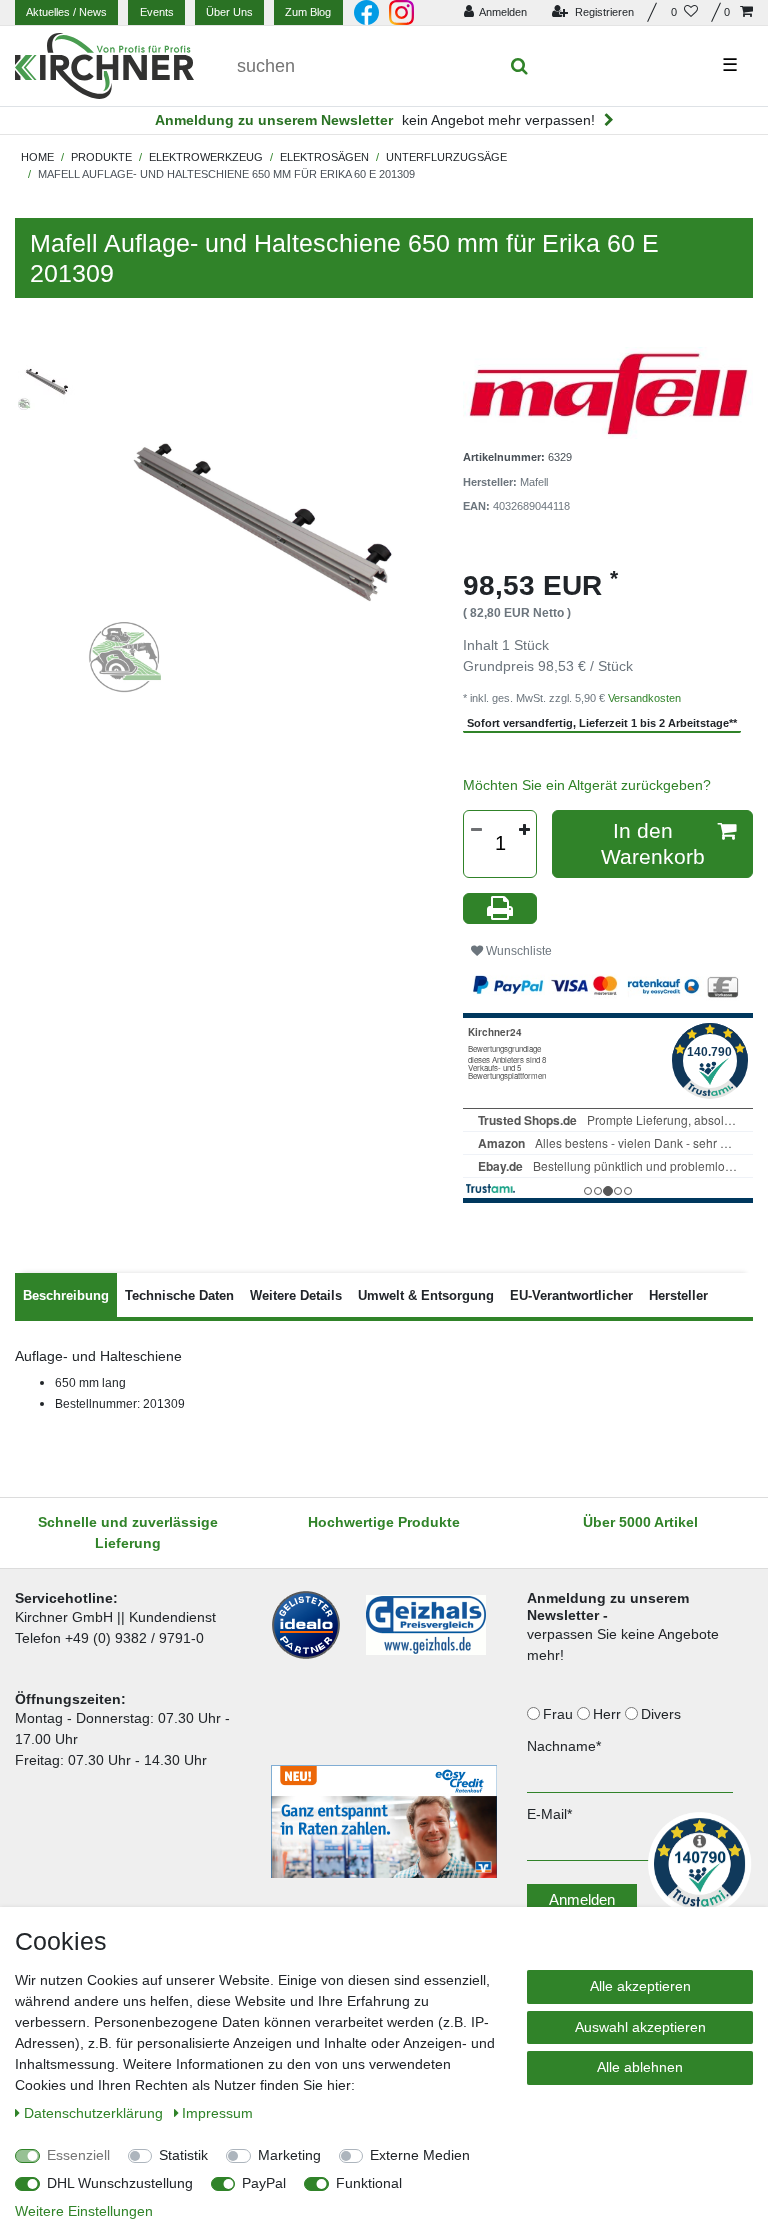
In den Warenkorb (653, 843)
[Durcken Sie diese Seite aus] (500, 908)
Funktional (369, 2183)
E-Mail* (549, 1814)
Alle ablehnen (640, 2067)
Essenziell (78, 2155)
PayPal (264, 2183)
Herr (609, 1714)
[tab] (66, 1295)
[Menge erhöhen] (524, 830)
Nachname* (564, 1746)
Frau (560, 1714)
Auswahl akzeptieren (640, 2027)
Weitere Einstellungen (84, 2211)
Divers (663, 1714)
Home (37, 157)
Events (157, 12)
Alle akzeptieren (640, 1986)
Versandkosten (644, 698)
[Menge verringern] (476, 830)
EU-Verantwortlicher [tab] (571, 1295)
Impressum (217, 2113)
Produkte (101, 157)
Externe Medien (420, 2155)
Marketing (289, 2155)
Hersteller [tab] (678, 1295)
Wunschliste (517, 951)
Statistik (183, 2155)
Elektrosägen (324, 157)
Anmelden (582, 1899)
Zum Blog (308, 12)
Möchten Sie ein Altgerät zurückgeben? (587, 785)
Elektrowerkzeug (206, 157)
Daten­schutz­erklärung (95, 2113)
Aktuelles (66, 12)
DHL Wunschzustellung (120, 2183)
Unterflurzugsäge (446, 157)
